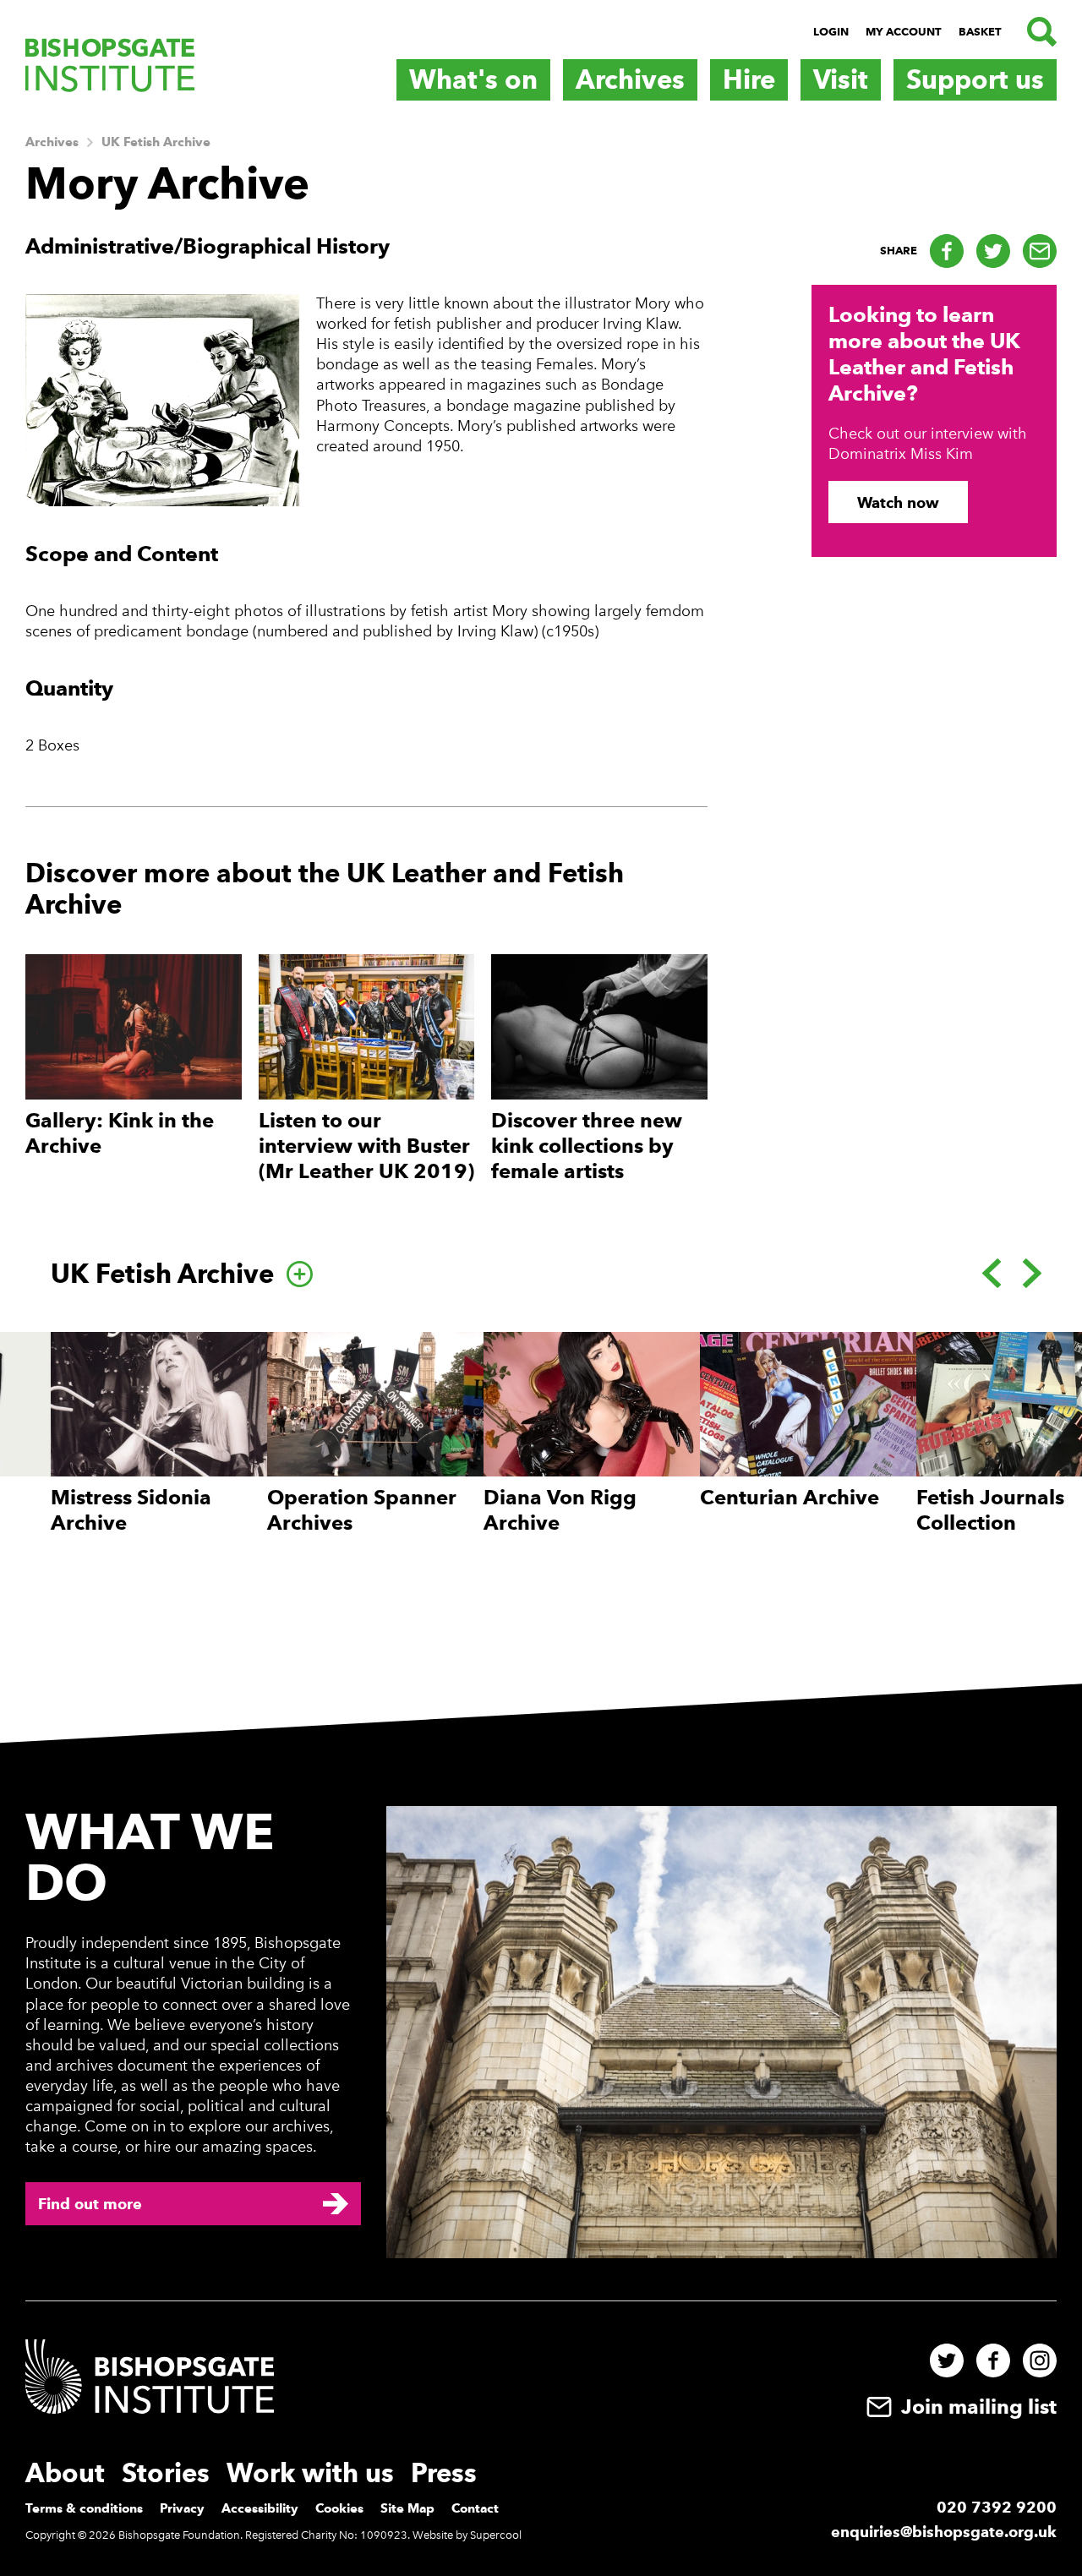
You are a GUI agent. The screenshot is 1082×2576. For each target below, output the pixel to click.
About (65, 2473)
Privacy (182, 2508)
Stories (166, 2473)
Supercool (496, 2535)
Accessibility (260, 2508)
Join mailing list (976, 2407)
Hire (749, 79)
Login (831, 32)
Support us (975, 79)
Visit (841, 79)
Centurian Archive (790, 1497)
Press (444, 2473)
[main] (541, 901)
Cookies (339, 2508)
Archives (630, 79)
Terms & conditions (84, 2508)
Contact (475, 2508)
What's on (473, 79)
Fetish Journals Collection (990, 1510)
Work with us (310, 2473)
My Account (904, 32)
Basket (980, 32)
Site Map (407, 2508)
